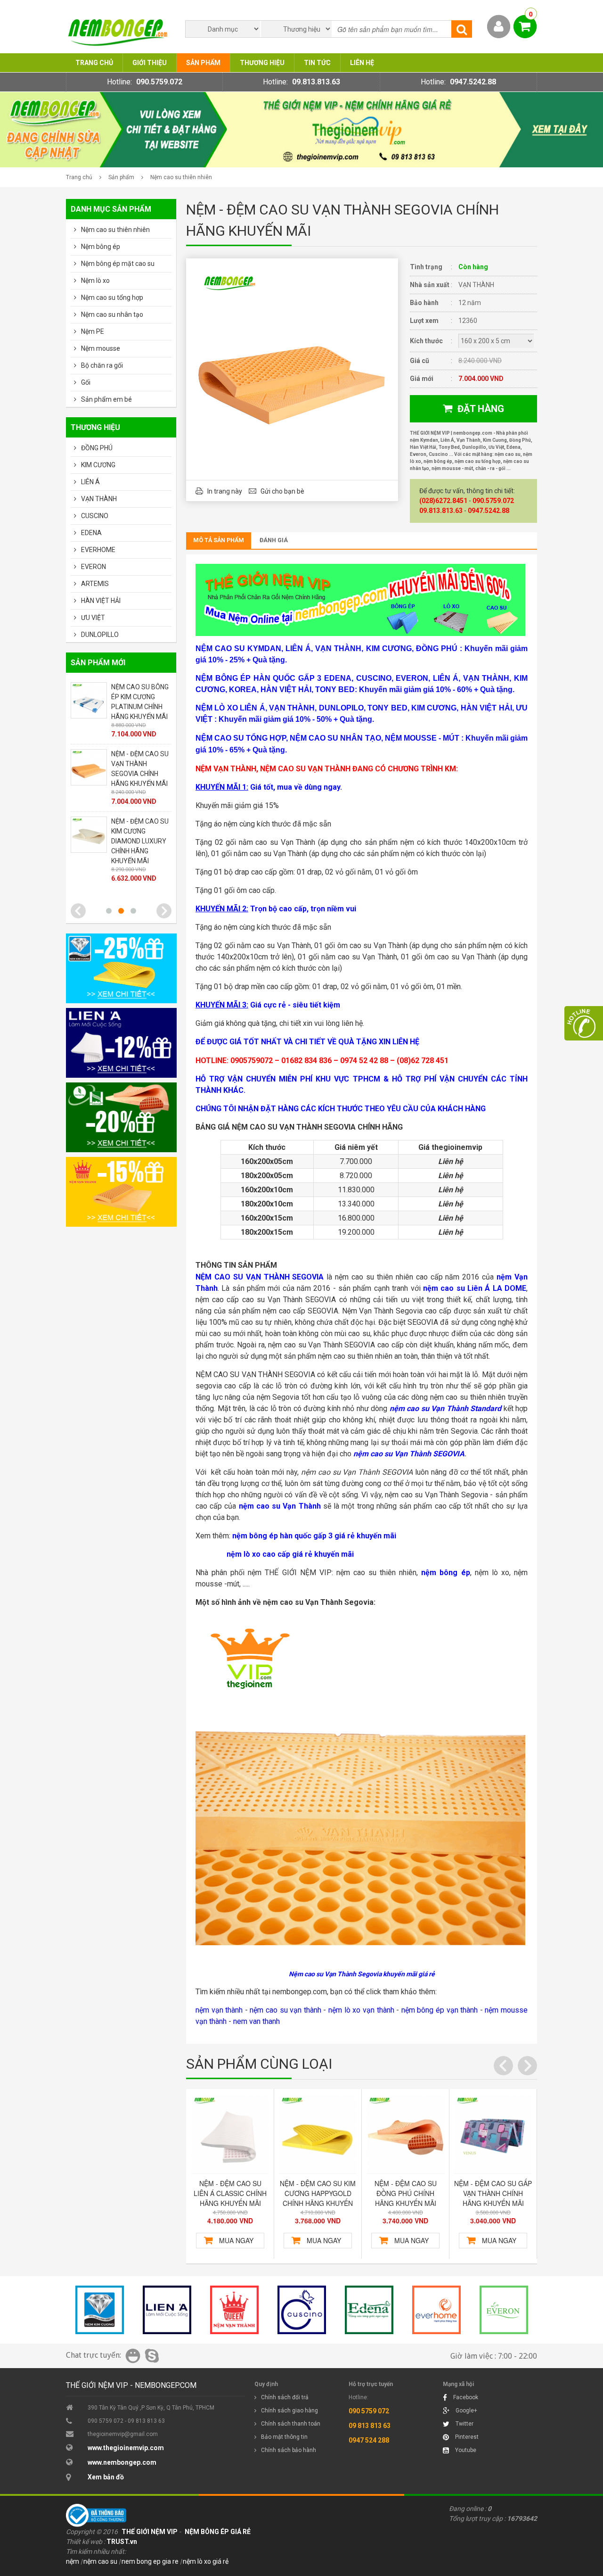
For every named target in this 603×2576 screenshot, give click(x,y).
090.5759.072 (159, 82)
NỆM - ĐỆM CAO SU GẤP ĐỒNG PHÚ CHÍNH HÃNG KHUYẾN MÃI (493, 2193)
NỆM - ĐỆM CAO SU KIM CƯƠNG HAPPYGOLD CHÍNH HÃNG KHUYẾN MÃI (230, 2198)
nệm (73, 2561)
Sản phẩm (203, 63)
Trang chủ (94, 63)
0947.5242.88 (473, 82)
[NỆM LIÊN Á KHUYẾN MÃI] (121, 1043)
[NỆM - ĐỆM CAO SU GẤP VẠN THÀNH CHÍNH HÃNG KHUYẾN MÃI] (405, 2134)
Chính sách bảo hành (289, 2450)
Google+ (466, 2411)
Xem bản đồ (106, 2477)
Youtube (465, 2450)
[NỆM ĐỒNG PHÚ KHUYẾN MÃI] (121, 1117)
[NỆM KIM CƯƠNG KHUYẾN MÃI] (121, 968)
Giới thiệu (150, 63)
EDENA (91, 533)
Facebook (465, 2397)
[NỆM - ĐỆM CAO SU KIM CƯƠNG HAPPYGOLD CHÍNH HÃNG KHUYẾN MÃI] (230, 2134)
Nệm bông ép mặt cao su (118, 264)
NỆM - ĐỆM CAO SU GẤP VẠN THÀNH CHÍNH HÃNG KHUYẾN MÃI (405, 2193)
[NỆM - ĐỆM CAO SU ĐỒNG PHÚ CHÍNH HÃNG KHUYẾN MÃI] (318, 2134)
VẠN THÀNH (99, 499)
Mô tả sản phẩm (219, 540)
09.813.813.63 (316, 82)
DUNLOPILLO (100, 635)
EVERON (94, 567)
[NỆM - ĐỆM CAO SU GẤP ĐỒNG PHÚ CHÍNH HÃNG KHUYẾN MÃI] (493, 2134)
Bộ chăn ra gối (102, 365)
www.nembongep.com (122, 2462)
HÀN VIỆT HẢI (101, 601)
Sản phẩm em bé (106, 399)
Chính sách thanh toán (291, 2424)
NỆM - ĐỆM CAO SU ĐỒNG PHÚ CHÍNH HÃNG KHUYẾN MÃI (318, 2193)
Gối (86, 382)
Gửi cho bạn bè (282, 491)
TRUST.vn (122, 2542)
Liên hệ (362, 63)
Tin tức (317, 63)
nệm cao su (100, 2561)
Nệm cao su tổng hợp (112, 297)
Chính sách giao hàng (289, 2411)
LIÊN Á (90, 482)
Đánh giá (274, 540)
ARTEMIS (95, 584)
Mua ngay (236, 2240)
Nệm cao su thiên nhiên (181, 177)
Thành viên (499, 27)
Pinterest (466, 2437)
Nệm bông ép (101, 247)
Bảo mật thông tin (284, 2437)
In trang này (225, 491)
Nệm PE (93, 331)
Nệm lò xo (95, 281)
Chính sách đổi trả (285, 2397)
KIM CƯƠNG (98, 465)
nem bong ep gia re (150, 2561)
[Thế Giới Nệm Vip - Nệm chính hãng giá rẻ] (301, 164)
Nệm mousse (101, 348)
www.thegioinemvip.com (126, 2448)
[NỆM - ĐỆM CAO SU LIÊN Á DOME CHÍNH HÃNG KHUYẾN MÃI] (89, 716)
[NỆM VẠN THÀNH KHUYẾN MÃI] (121, 1192)
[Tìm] (462, 29)
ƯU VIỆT (93, 618)
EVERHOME (98, 550)
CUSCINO (95, 516)
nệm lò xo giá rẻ (206, 2561)
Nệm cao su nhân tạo (112, 314)
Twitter (464, 2424)
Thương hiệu (262, 63)
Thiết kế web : (86, 2542)
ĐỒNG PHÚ (97, 448)
